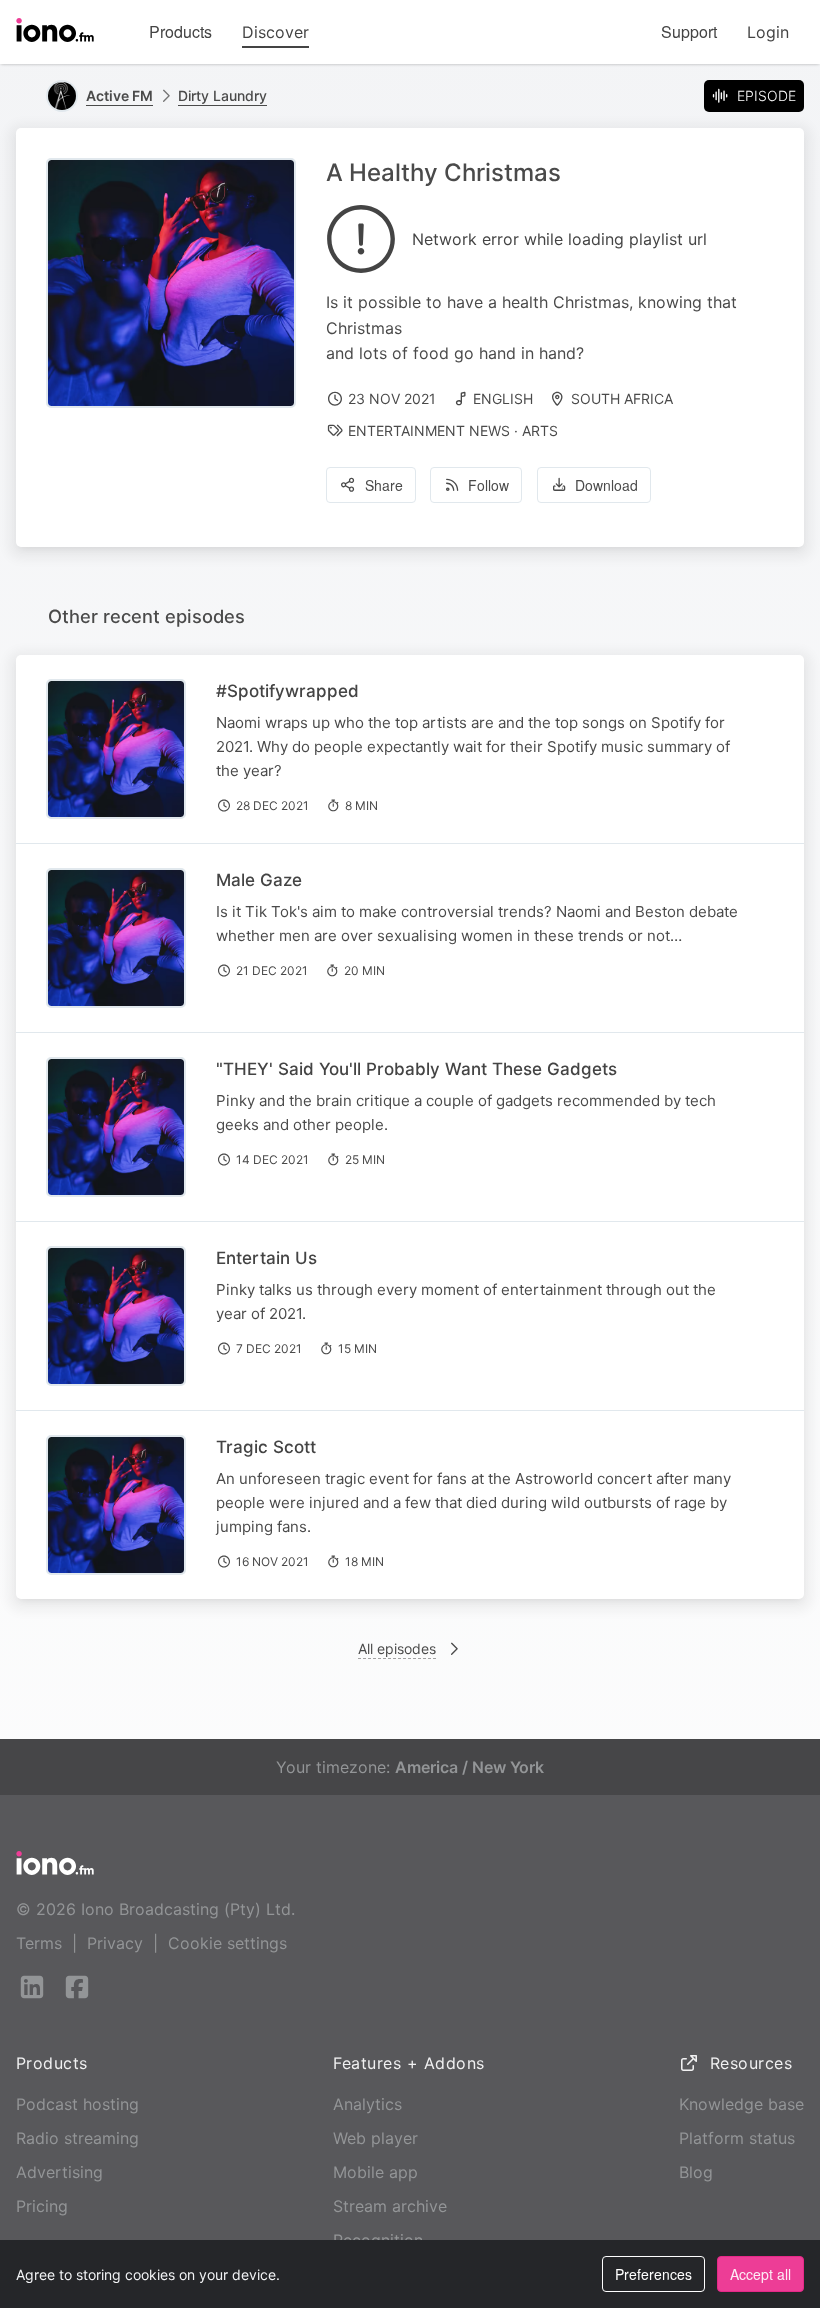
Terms (39, 1943)
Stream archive (390, 2206)
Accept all (760, 2274)
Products (180, 31)
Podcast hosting (77, 2104)
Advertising (59, 2172)
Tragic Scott (266, 1447)
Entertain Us (266, 1258)
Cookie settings (227, 1943)
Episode (766, 95)
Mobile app (375, 2172)
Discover (275, 32)
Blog (696, 2172)
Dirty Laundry (222, 95)
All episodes (397, 1648)
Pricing (42, 2206)
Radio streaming (77, 2138)
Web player (375, 2138)
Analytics (367, 2104)
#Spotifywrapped (287, 691)
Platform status (737, 2138)
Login (768, 32)
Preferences (653, 2274)
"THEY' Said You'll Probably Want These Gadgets (416, 1069)
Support (689, 31)
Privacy (115, 1943)
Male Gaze (259, 880)
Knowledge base (741, 2104)
